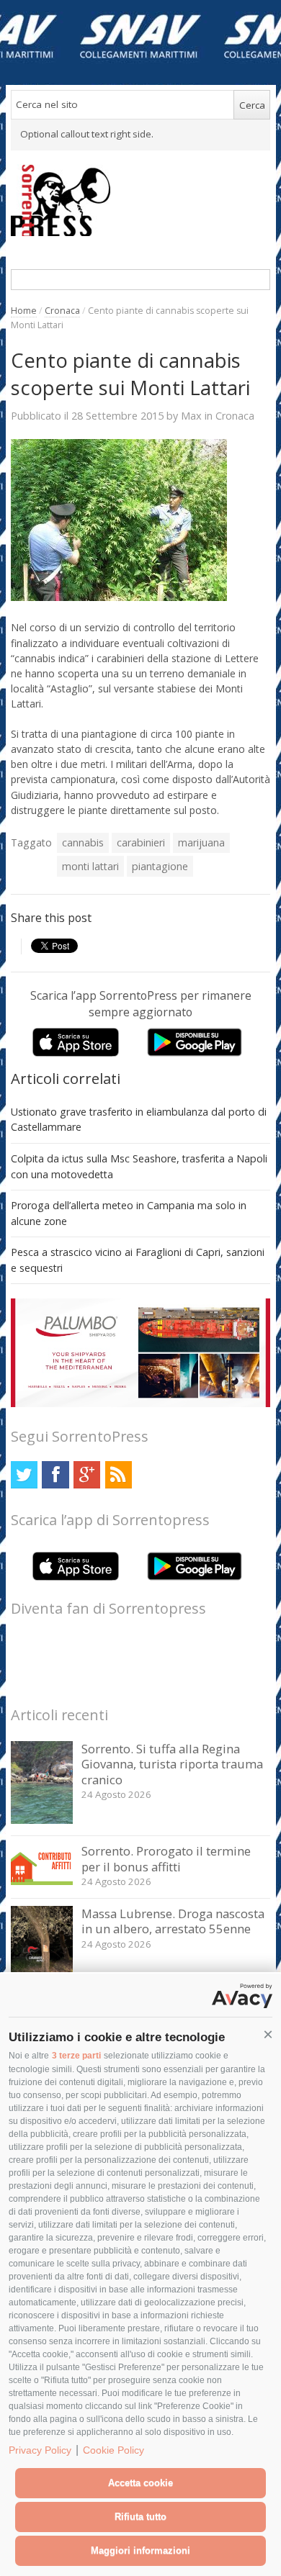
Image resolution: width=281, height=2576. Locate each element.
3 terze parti (76, 2056)
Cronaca (62, 311)
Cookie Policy (113, 2450)
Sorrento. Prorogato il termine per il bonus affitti (166, 1859)
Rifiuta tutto (140, 2517)
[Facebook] (55, 1474)
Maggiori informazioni (140, 2550)
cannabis (83, 842)
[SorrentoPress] (141, 200)
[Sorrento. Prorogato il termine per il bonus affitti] (42, 1881)
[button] (268, 2035)
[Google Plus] (87, 1474)
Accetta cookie (140, 2483)
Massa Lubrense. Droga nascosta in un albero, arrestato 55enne (173, 1921)
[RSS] (119, 1474)
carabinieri (141, 842)
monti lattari (90, 866)
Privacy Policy (40, 2450)
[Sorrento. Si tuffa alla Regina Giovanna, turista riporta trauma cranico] (42, 1820)
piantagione (160, 866)
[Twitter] (24, 1474)
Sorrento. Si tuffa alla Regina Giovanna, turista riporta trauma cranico (172, 1764)
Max (191, 415)
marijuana (201, 842)
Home (24, 311)
